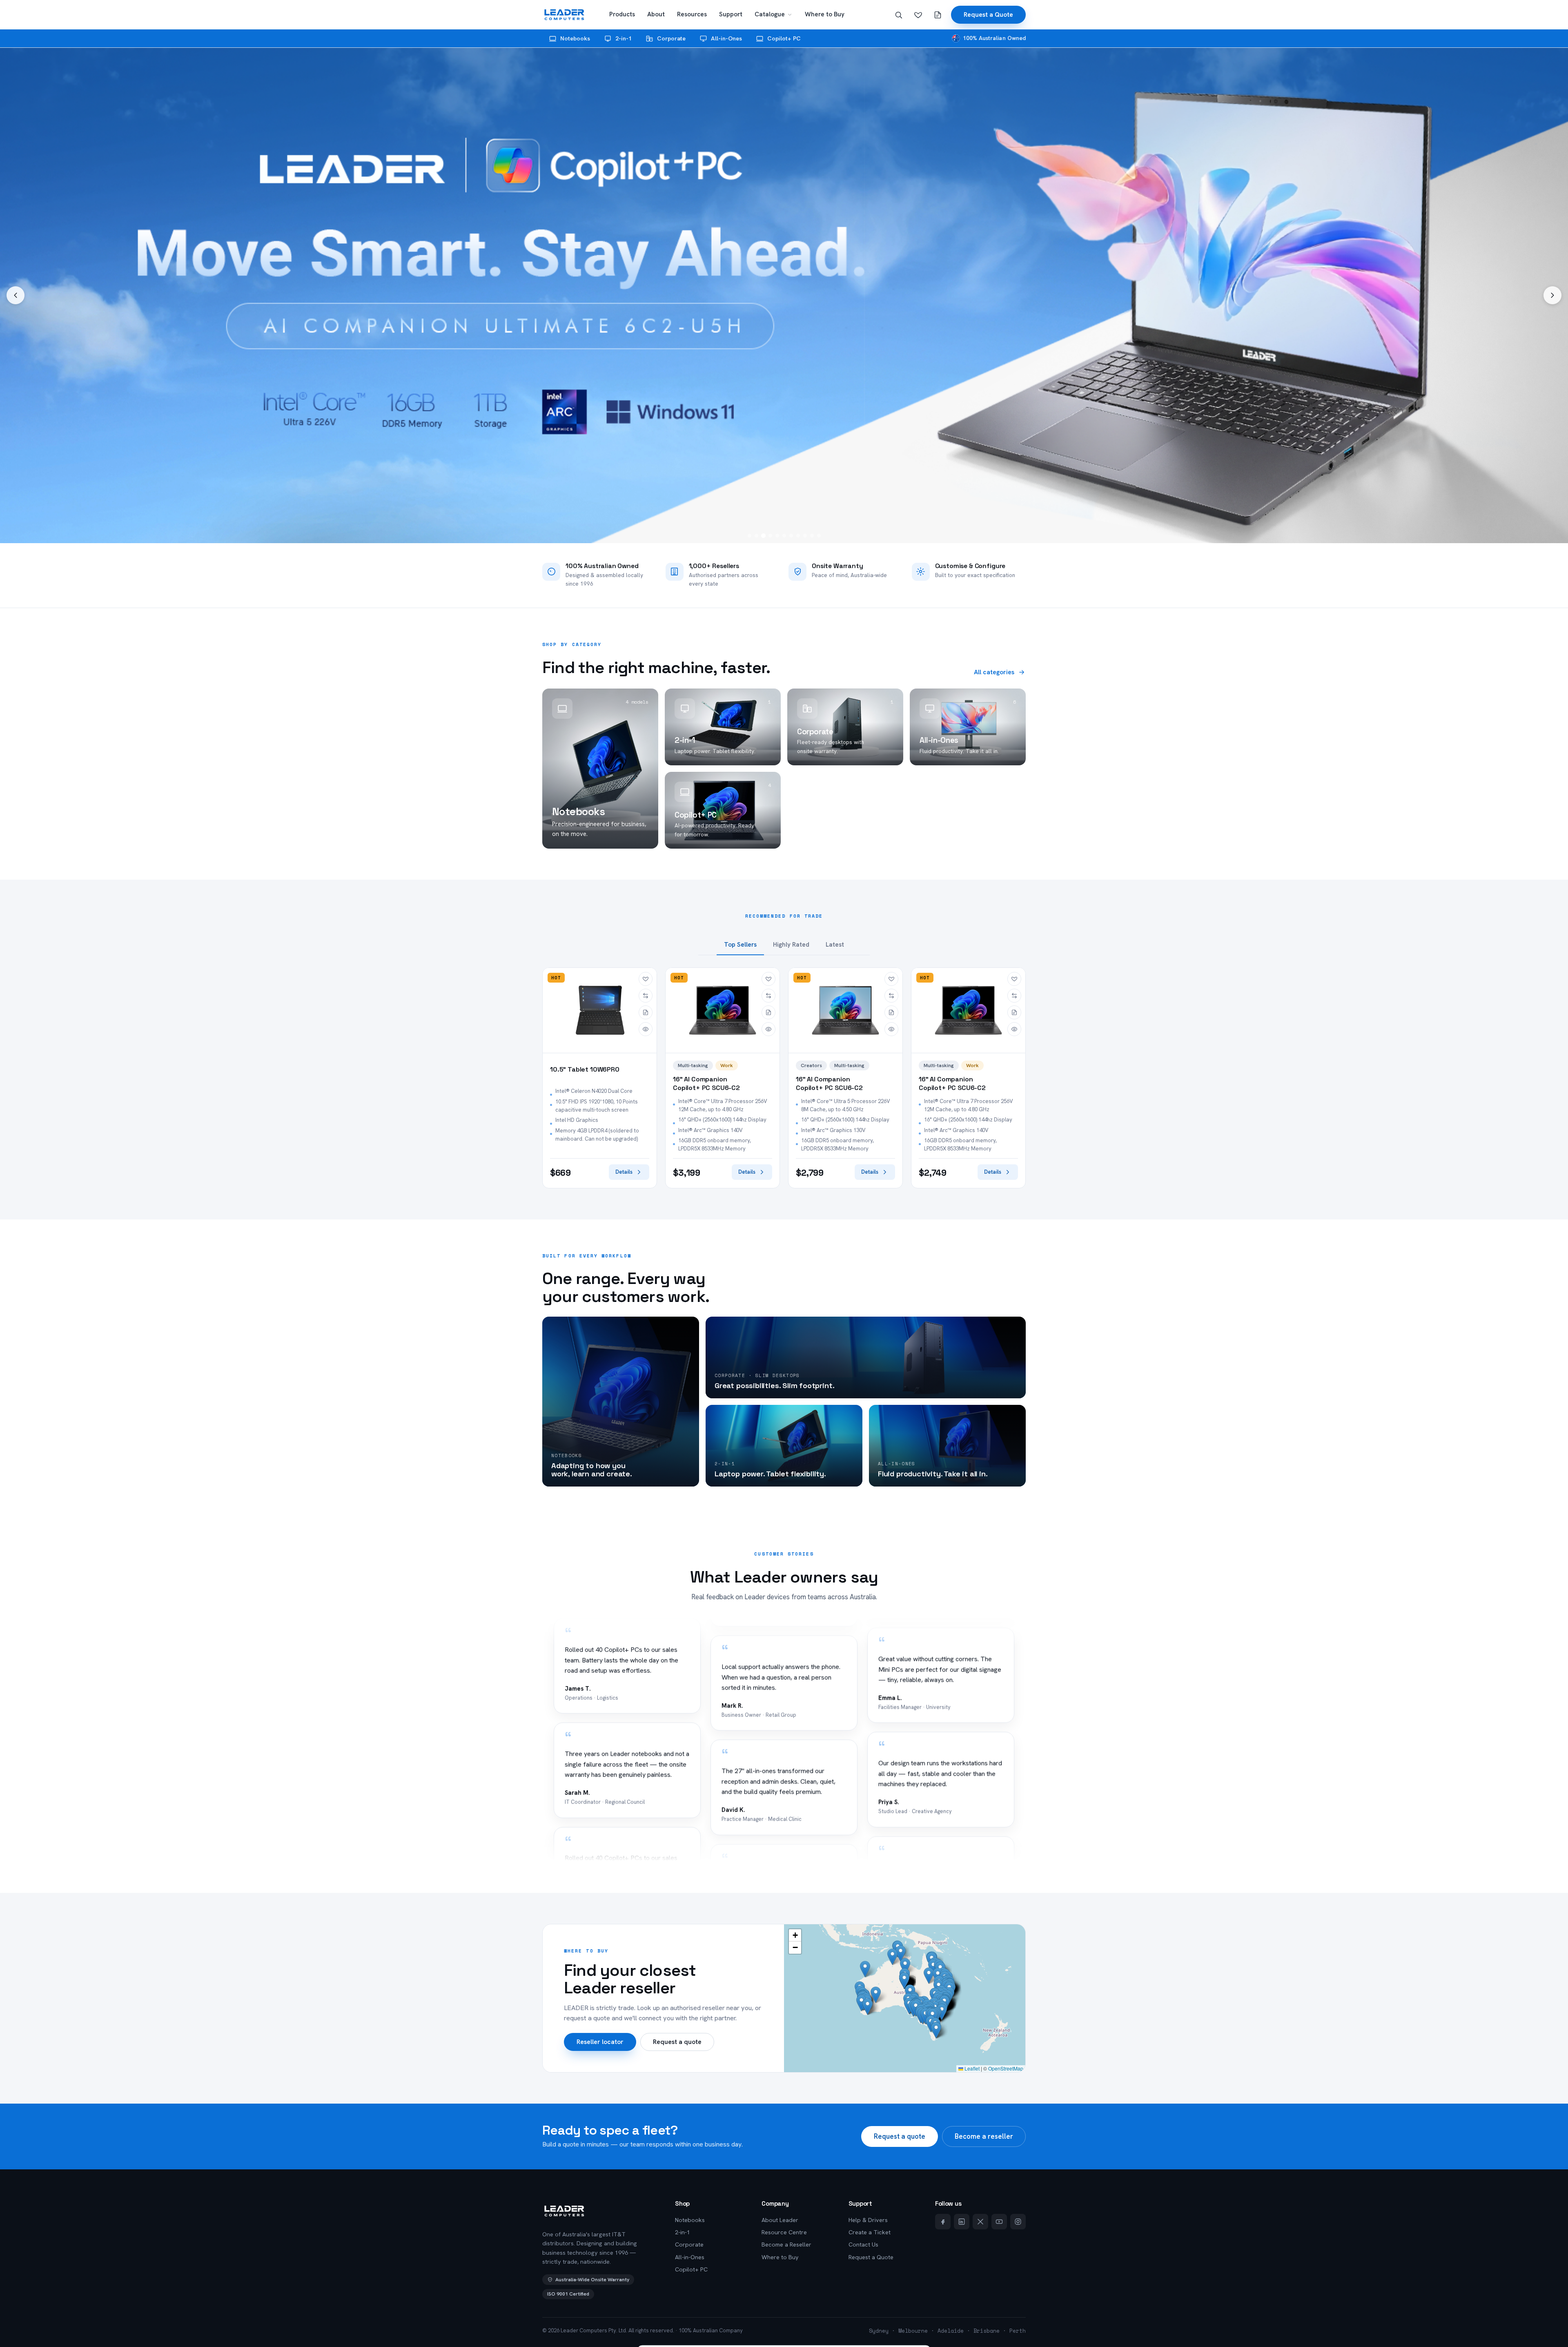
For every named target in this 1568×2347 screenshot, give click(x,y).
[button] (942, 2012)
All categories (994, 672)
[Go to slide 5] (777, 536)
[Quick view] (646, 1029)
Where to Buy (825, 14)
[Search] (898, 15)
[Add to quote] (646, 1012)
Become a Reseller (786, 2244)
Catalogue (770, 14)
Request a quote (677, 2042)
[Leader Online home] (564, 15)
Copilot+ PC (784, 38)
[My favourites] (918, 15)
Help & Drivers (868, 2220)
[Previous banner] (16, 295)
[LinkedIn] (962, 2222)
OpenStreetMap (1006, 2068)
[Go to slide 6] (784, 536)
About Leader (780, 2220)
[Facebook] (943, 2222)
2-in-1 (624, 38)
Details (624, 1172)
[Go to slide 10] (812, 536)
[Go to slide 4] (770, 536)
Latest (835, 945)
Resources (692, 14)
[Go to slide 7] (791, 536)
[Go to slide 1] (749, 536)
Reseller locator (600, 2042)
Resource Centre (784, 2232)
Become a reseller (984, 2136)
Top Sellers (740, 945)
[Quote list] (938, 15)
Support (731, 14)
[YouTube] (999, 2222)
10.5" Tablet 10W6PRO (585, 1070)
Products (622, 14)
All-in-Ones (726, 38)
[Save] (646, 979)
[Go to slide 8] (798, 536)
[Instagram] (1018, 2222)
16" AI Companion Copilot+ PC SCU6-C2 (706, 1084)
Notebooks (575, 38)
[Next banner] (1552, 295)
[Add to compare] (646, 996)
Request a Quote (988, 14)
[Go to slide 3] (763, 536)
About (656, 14)
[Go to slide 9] (805, 536)
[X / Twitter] (980, 2222)
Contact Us (863, 2244)
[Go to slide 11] (819, 536)
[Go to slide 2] (756, 536)
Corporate (671, 38)
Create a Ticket (870, 2232)
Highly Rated (791, 945)
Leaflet (971, 2068)
